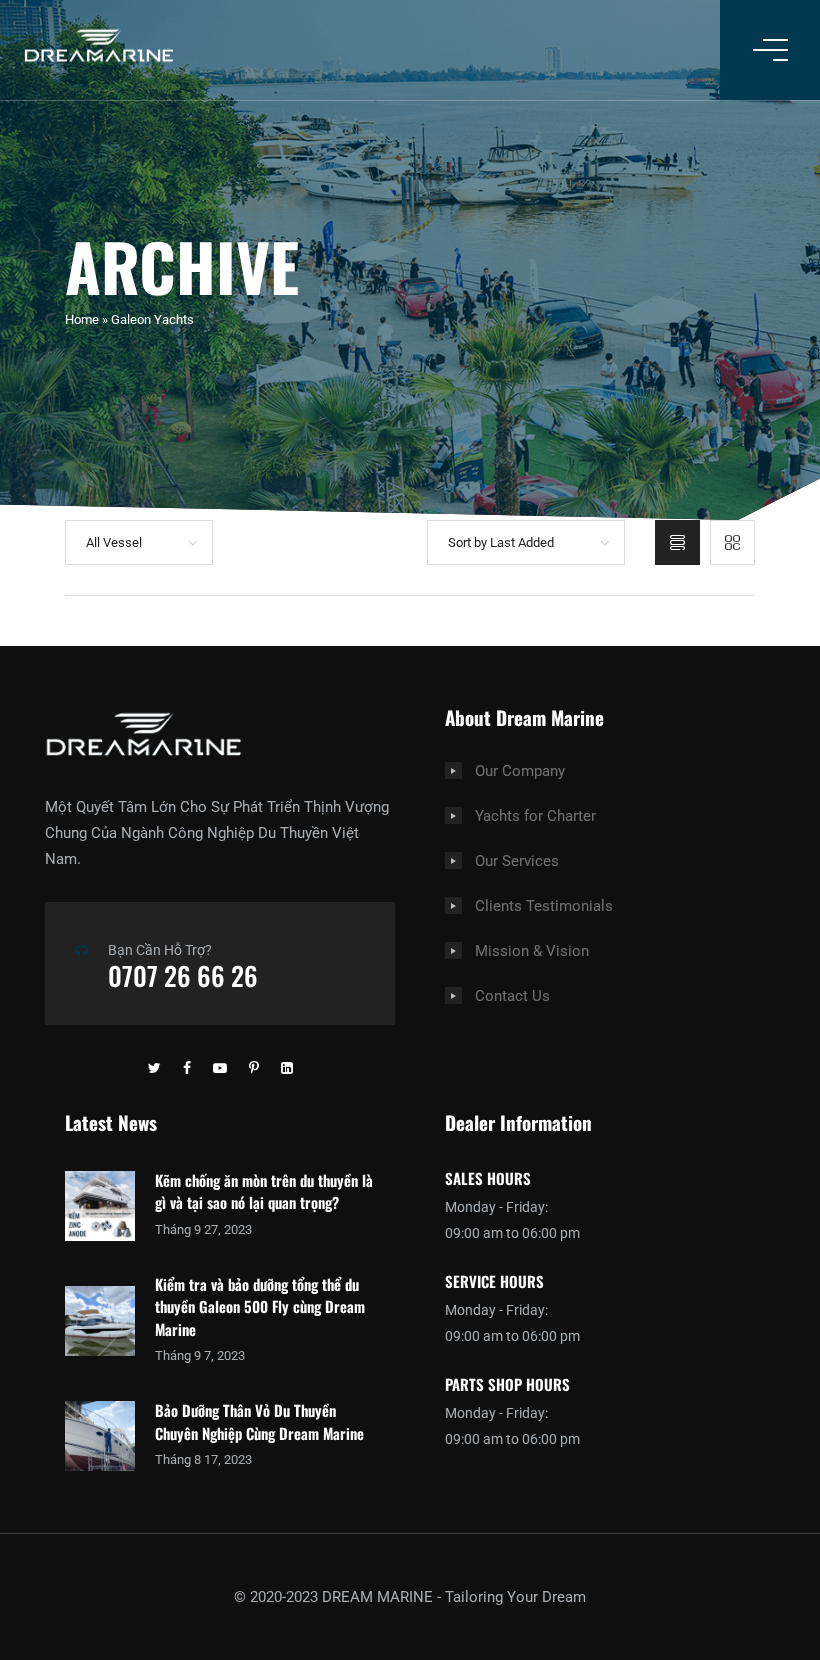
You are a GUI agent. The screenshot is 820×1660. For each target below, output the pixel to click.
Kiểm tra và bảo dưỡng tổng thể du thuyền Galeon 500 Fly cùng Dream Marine (260, 1306)
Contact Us (512, 996)
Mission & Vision (532, 951)
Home (82, 319)
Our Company (520, 771)
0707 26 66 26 (183, 975)
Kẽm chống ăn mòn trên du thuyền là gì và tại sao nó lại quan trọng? (264, 1191)
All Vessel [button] (114, 542)
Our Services (517, 861)
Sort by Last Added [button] (501, 542)
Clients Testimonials (544, 906)
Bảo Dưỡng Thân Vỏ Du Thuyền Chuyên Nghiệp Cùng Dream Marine (259, 1421)
